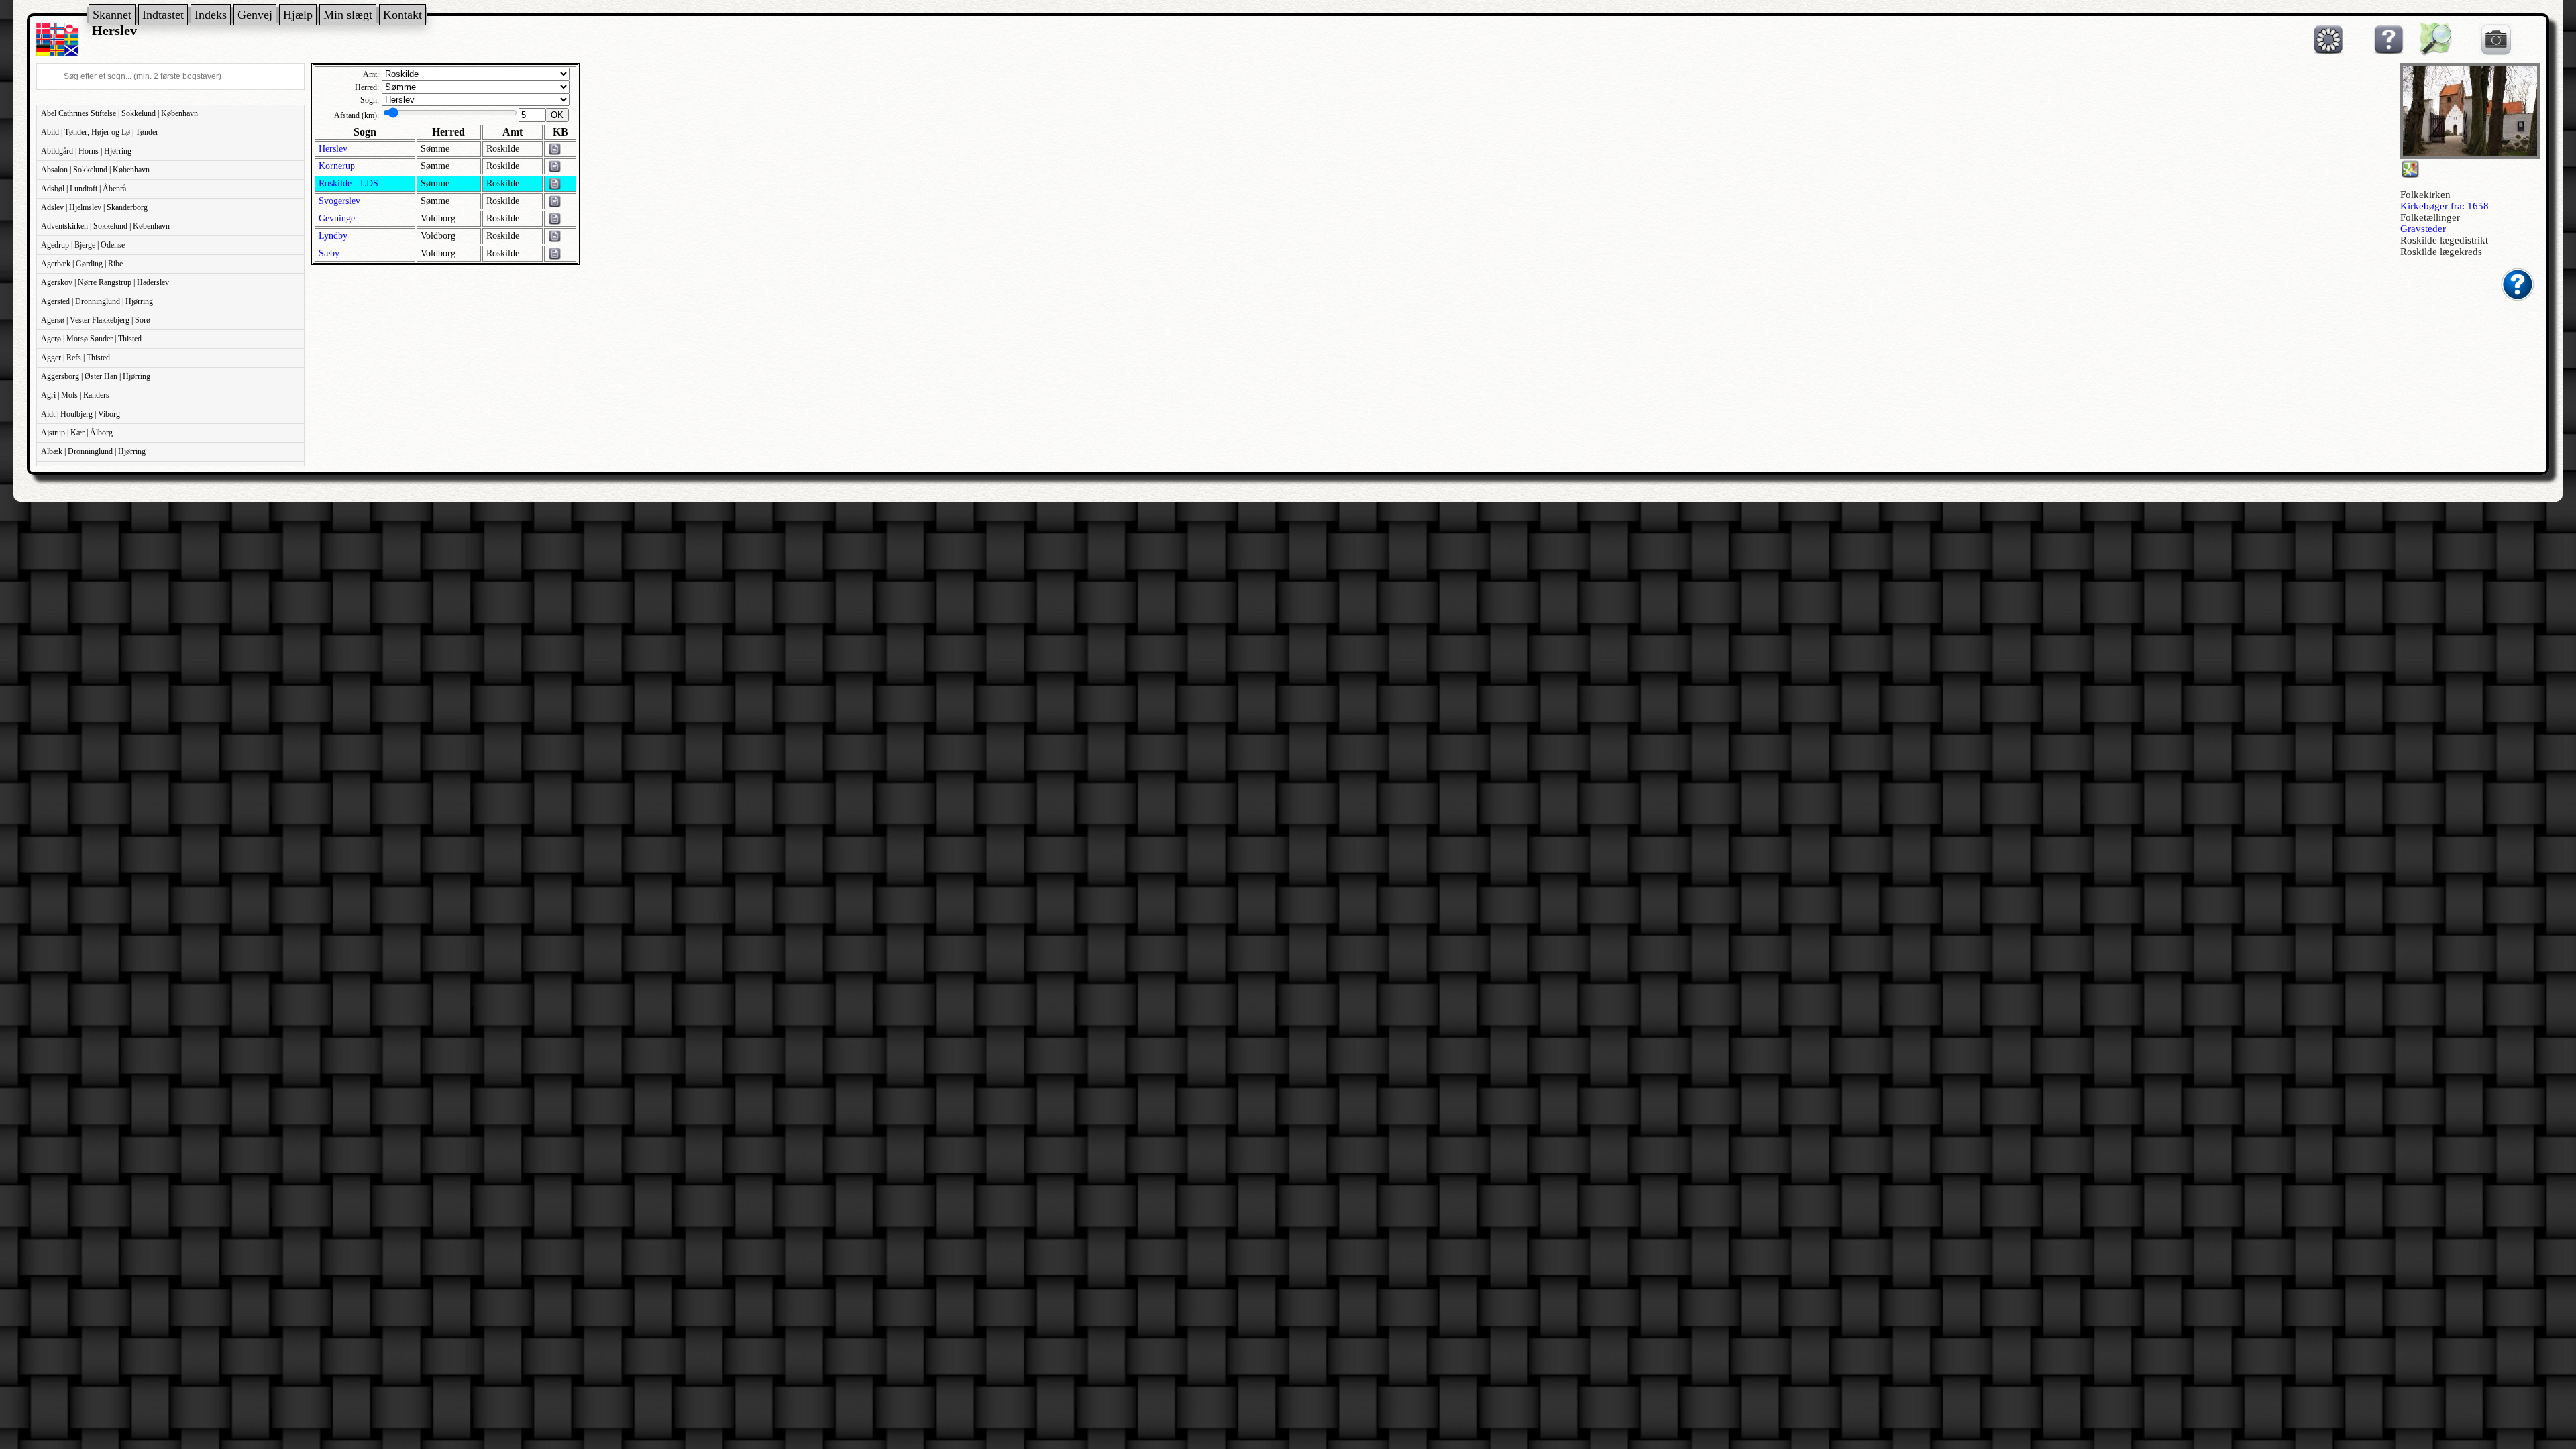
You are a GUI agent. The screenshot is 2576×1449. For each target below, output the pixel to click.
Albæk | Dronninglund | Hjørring (93, 451)
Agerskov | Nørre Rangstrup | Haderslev (105, 282)
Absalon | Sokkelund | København (95, 170)
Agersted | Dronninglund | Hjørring (97, 301)
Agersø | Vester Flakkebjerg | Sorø (96, 320)
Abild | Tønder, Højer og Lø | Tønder (100, 132)
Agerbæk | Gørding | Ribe (82, 264)
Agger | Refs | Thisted (75, 358)
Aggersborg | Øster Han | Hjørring (96, 376)
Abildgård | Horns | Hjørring (86, 151)
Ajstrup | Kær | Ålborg (77, 433)
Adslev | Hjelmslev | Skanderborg (94, 207)
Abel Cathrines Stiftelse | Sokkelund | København (119, 113)
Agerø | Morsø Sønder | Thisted (91, 339)
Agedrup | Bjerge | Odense (83, 245)
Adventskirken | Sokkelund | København (105, 226)
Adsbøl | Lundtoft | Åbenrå (84, 189)
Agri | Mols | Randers (75, 395)
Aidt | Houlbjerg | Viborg (80, 414)
